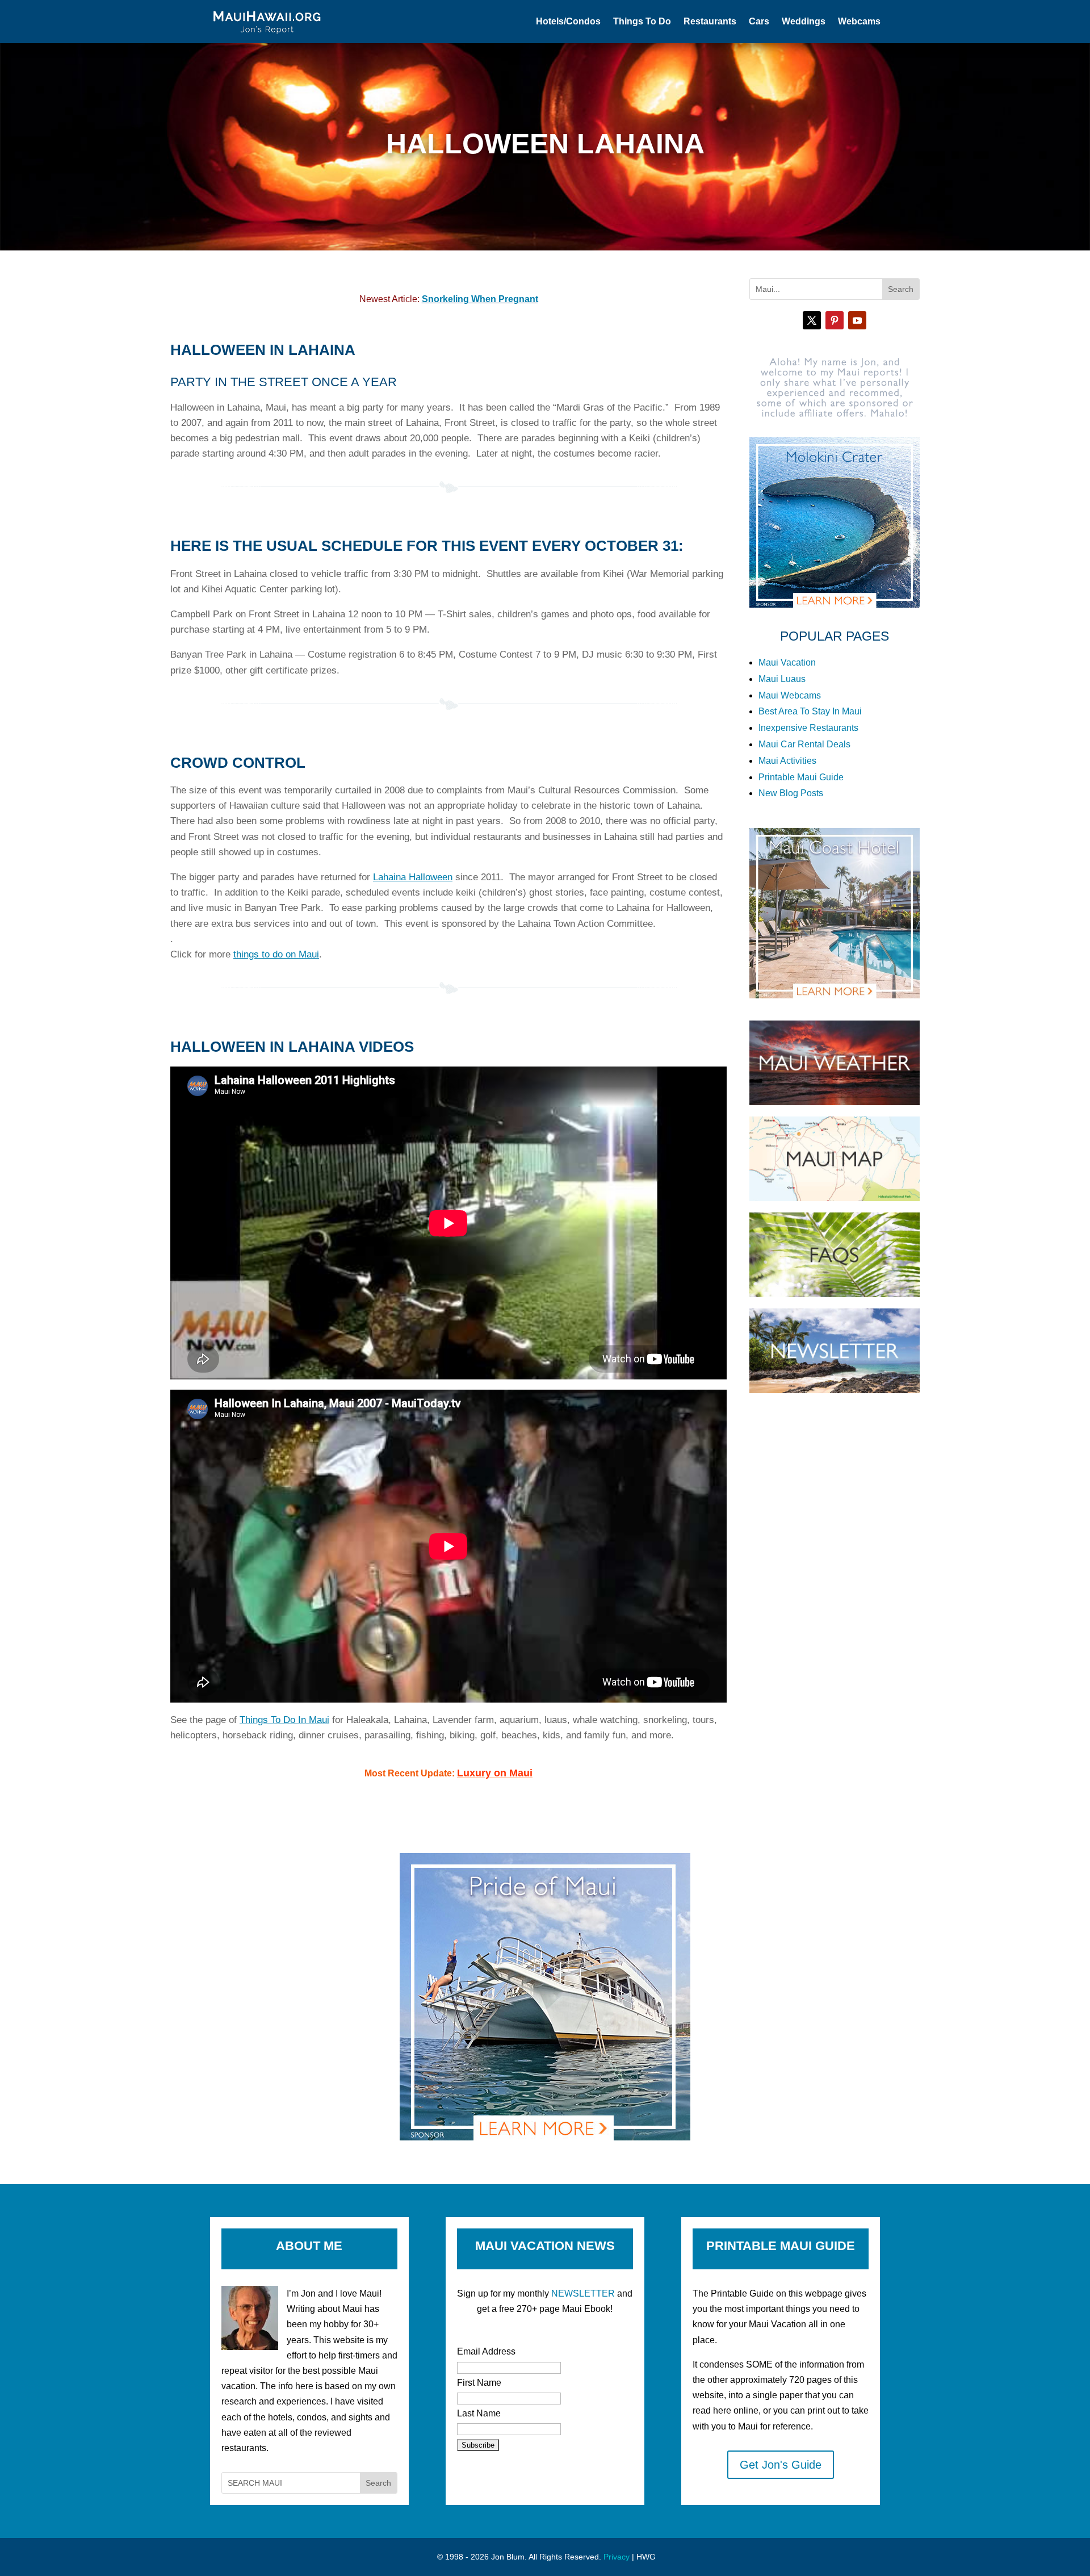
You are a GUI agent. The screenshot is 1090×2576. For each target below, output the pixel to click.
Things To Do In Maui (284, 1720)
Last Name (479, 2413)
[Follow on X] (812, 320)
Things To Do (642, 21)
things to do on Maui (276, 954)
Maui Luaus (782, 679)
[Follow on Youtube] (857, 320)
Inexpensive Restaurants (808, 728)
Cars (759, 21)
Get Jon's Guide (781, 2465)
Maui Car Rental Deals (804, 744)
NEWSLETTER (583, 2293)
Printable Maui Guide (801, 777)
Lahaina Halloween (413, 877)
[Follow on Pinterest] (835, 320)
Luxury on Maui (495, 1773)
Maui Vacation (787, 662)
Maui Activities (787, 761)
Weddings (804, 21)
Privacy (617, 2557)
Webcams (859, 21)
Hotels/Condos (568, 21)
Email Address (486, 2351)
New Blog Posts (791, 793)
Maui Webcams (790, 695)
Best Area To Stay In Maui (810, 711)
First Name (479, 2383)
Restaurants (710, 21)
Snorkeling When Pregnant (480, 299)
